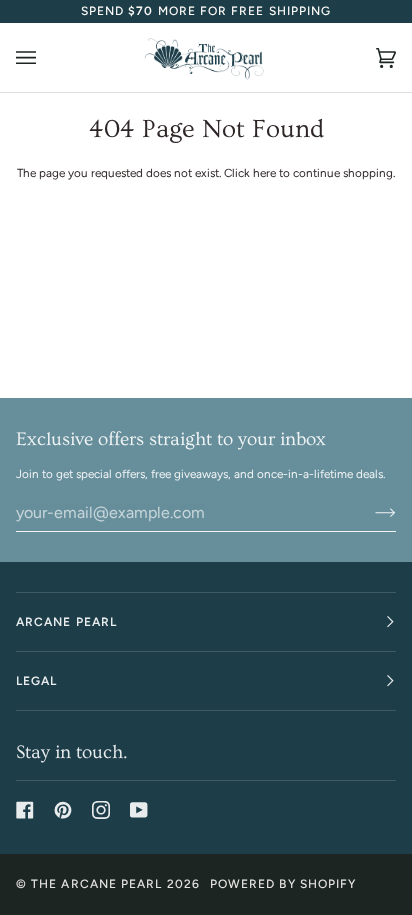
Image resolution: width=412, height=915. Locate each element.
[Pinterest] (63, 810)
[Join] (369, 513)
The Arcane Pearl (96, 884)
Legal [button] (36, 681)
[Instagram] (101, 810)
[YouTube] (139, 810)
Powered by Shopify (283, 884)
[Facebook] (25, 810)
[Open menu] (46, 57)
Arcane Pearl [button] (66, 622)
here (264, 173)
